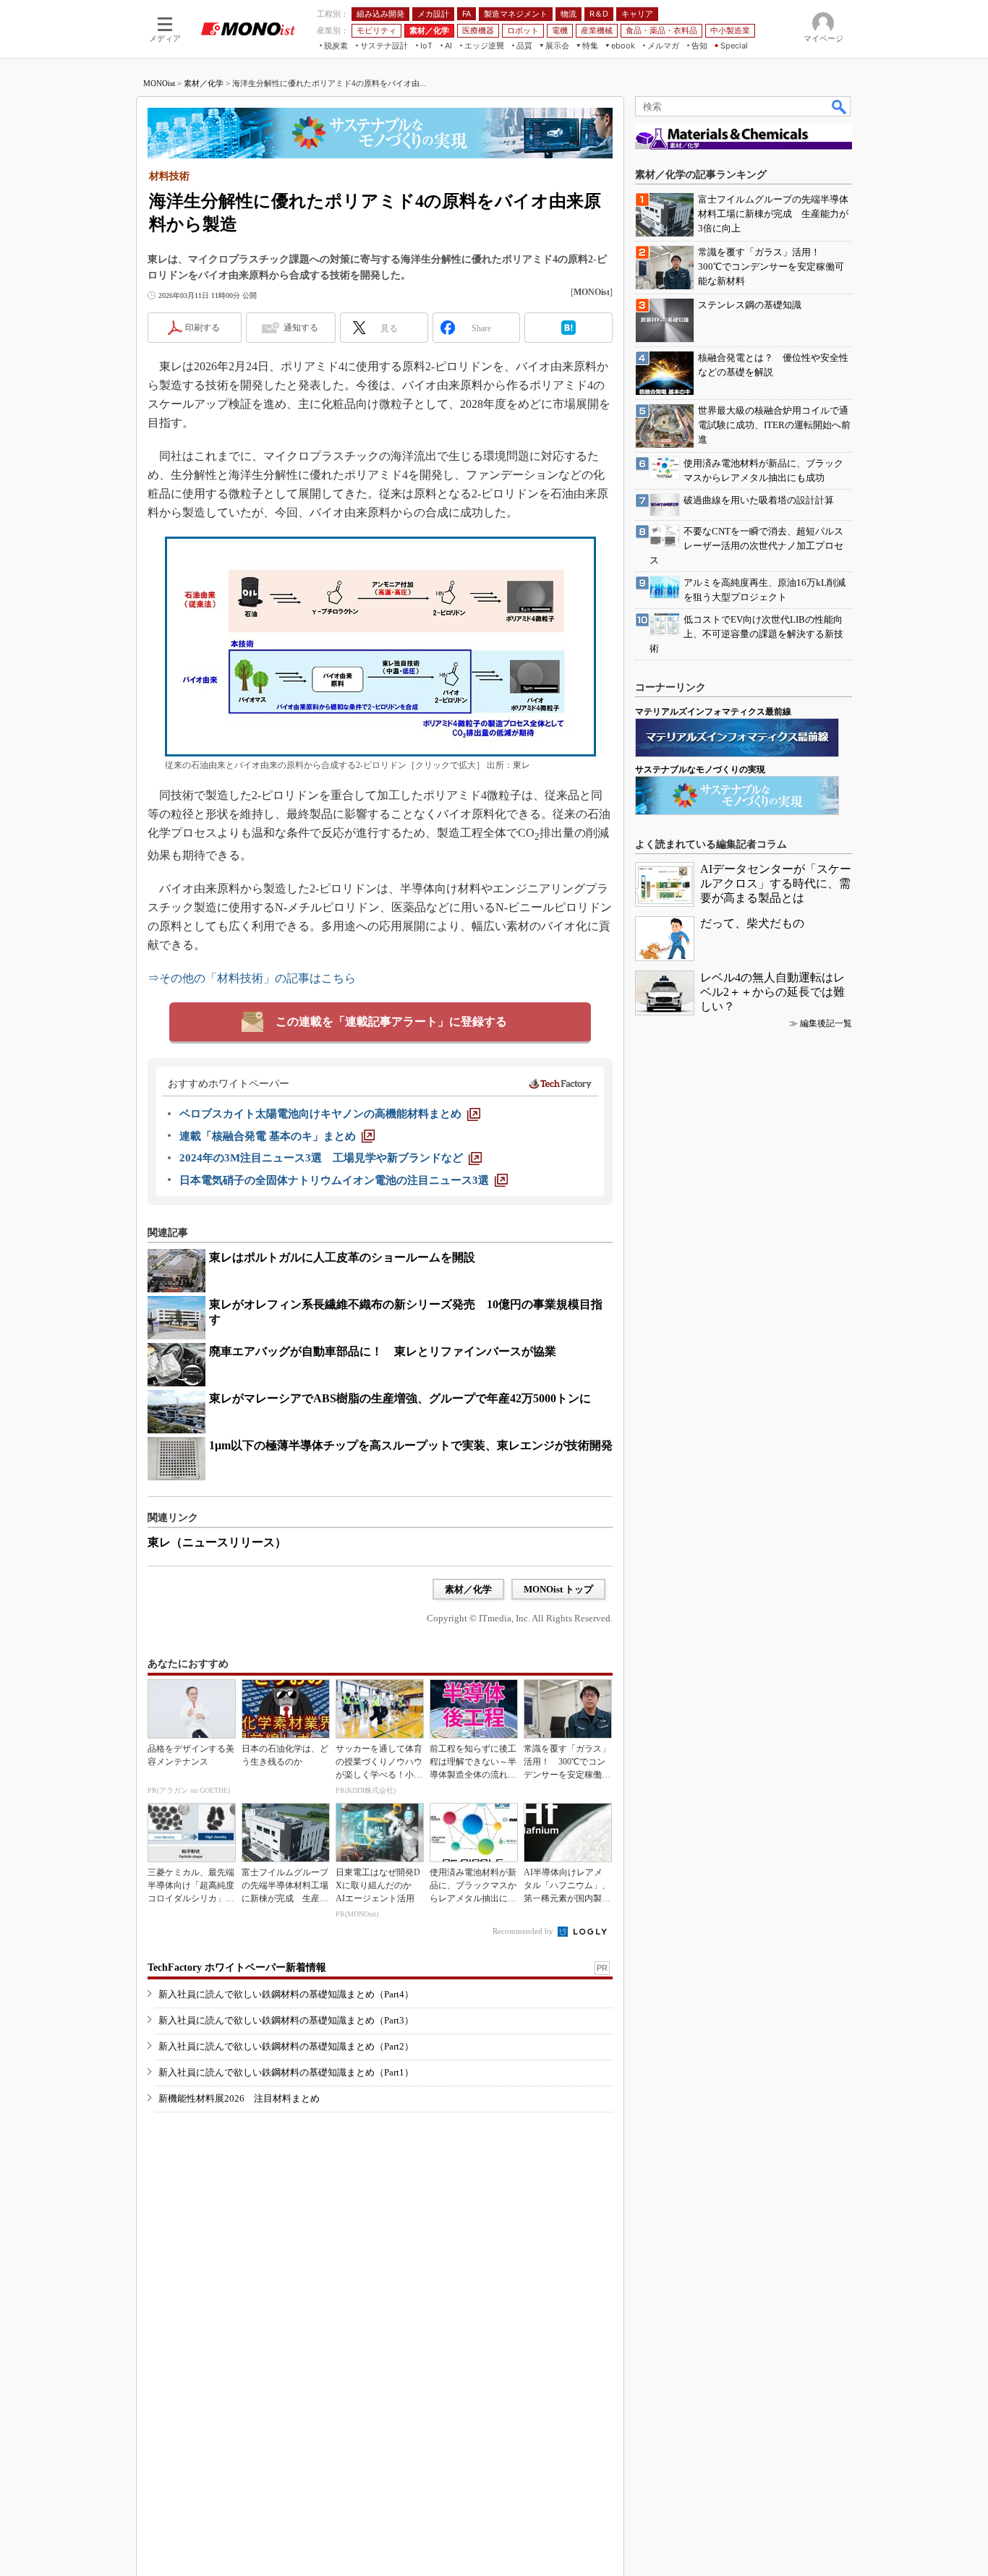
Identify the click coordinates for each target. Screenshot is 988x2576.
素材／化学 (204, 83)
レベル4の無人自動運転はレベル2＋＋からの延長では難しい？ (772, 992)
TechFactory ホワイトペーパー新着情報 (237, 1967)
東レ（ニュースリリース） (217, 1542)
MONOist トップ (558, 1589)
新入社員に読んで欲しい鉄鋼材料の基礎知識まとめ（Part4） (286, 1994)
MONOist (159, 83)
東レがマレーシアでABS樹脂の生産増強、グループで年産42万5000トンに (400, 1398)
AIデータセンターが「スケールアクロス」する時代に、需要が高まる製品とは (776, 883)
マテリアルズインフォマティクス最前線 (713, 712)
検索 (840, 106)
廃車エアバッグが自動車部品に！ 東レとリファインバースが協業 (383, 1351)
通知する (301, 328)
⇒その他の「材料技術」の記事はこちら (252, 978)
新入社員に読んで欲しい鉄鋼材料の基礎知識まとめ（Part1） (286, 2072)
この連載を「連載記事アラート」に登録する (391, 1022)
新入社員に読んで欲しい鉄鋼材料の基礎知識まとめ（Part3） (286, 2020)
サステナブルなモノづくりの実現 (700, 769)
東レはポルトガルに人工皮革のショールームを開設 (342, 1257)
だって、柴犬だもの (752, 923)
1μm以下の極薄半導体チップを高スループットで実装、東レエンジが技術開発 (411, 1445)
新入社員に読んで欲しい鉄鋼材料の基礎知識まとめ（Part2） (286, 2046)
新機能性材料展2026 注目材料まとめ (239, 2098)
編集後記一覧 (826, 1023)
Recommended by (524, 1931)
